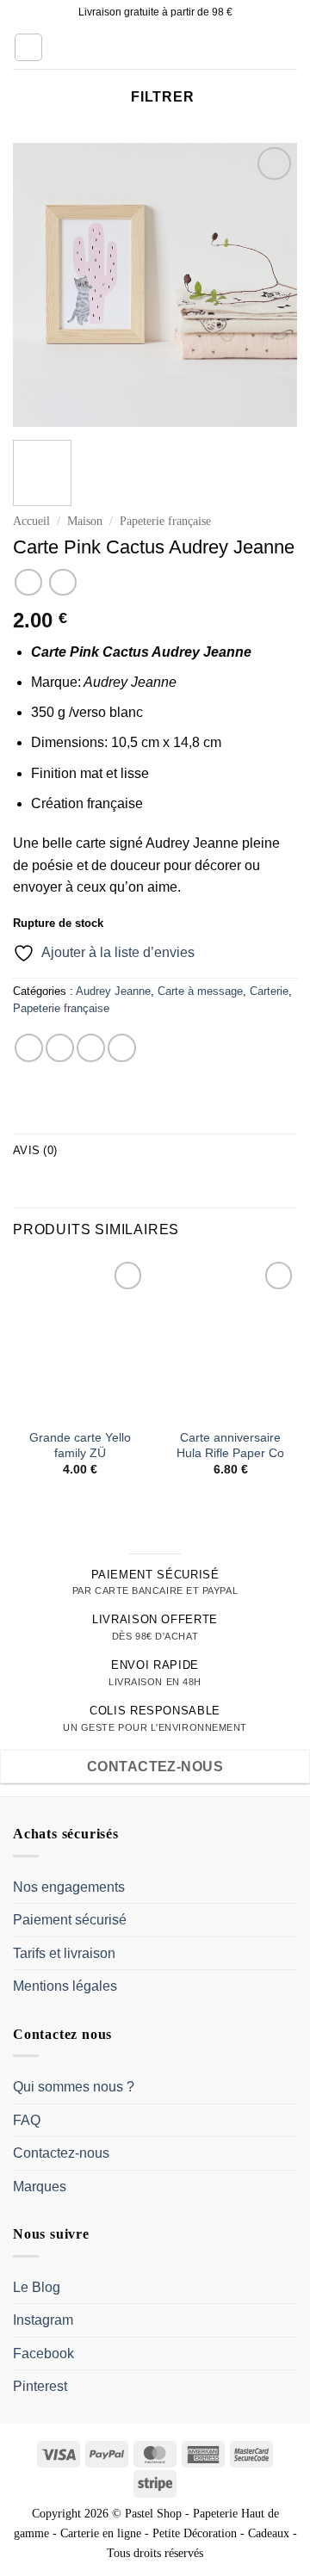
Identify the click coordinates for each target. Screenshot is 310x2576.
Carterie (269, 991)
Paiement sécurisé (70, 1920)
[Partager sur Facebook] (60, 1048)
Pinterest (40, 2386)
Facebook (43, 2354)
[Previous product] (62, 582)
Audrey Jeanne (113, 991)
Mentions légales (65, 1986)
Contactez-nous (61, 2153)
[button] (28, 47)
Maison (85, 521)
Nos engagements (69, 1887)
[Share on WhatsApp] (29, 1048)
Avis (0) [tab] (35, 1150)
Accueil (31, 521)
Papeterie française (165, 521)
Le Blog (37, 2287)
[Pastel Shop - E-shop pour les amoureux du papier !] (155, 47)
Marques (40, 2187)
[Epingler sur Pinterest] (122, 1048)
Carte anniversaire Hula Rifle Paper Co (230, 1446)
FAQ (27, 2120)
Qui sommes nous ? (74, 2087)
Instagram (43, 2320)
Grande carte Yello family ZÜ (80, 1446)
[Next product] (28, 582)
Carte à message (200, 991)
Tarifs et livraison (64, 1953)
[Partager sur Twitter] (91, 1048)
